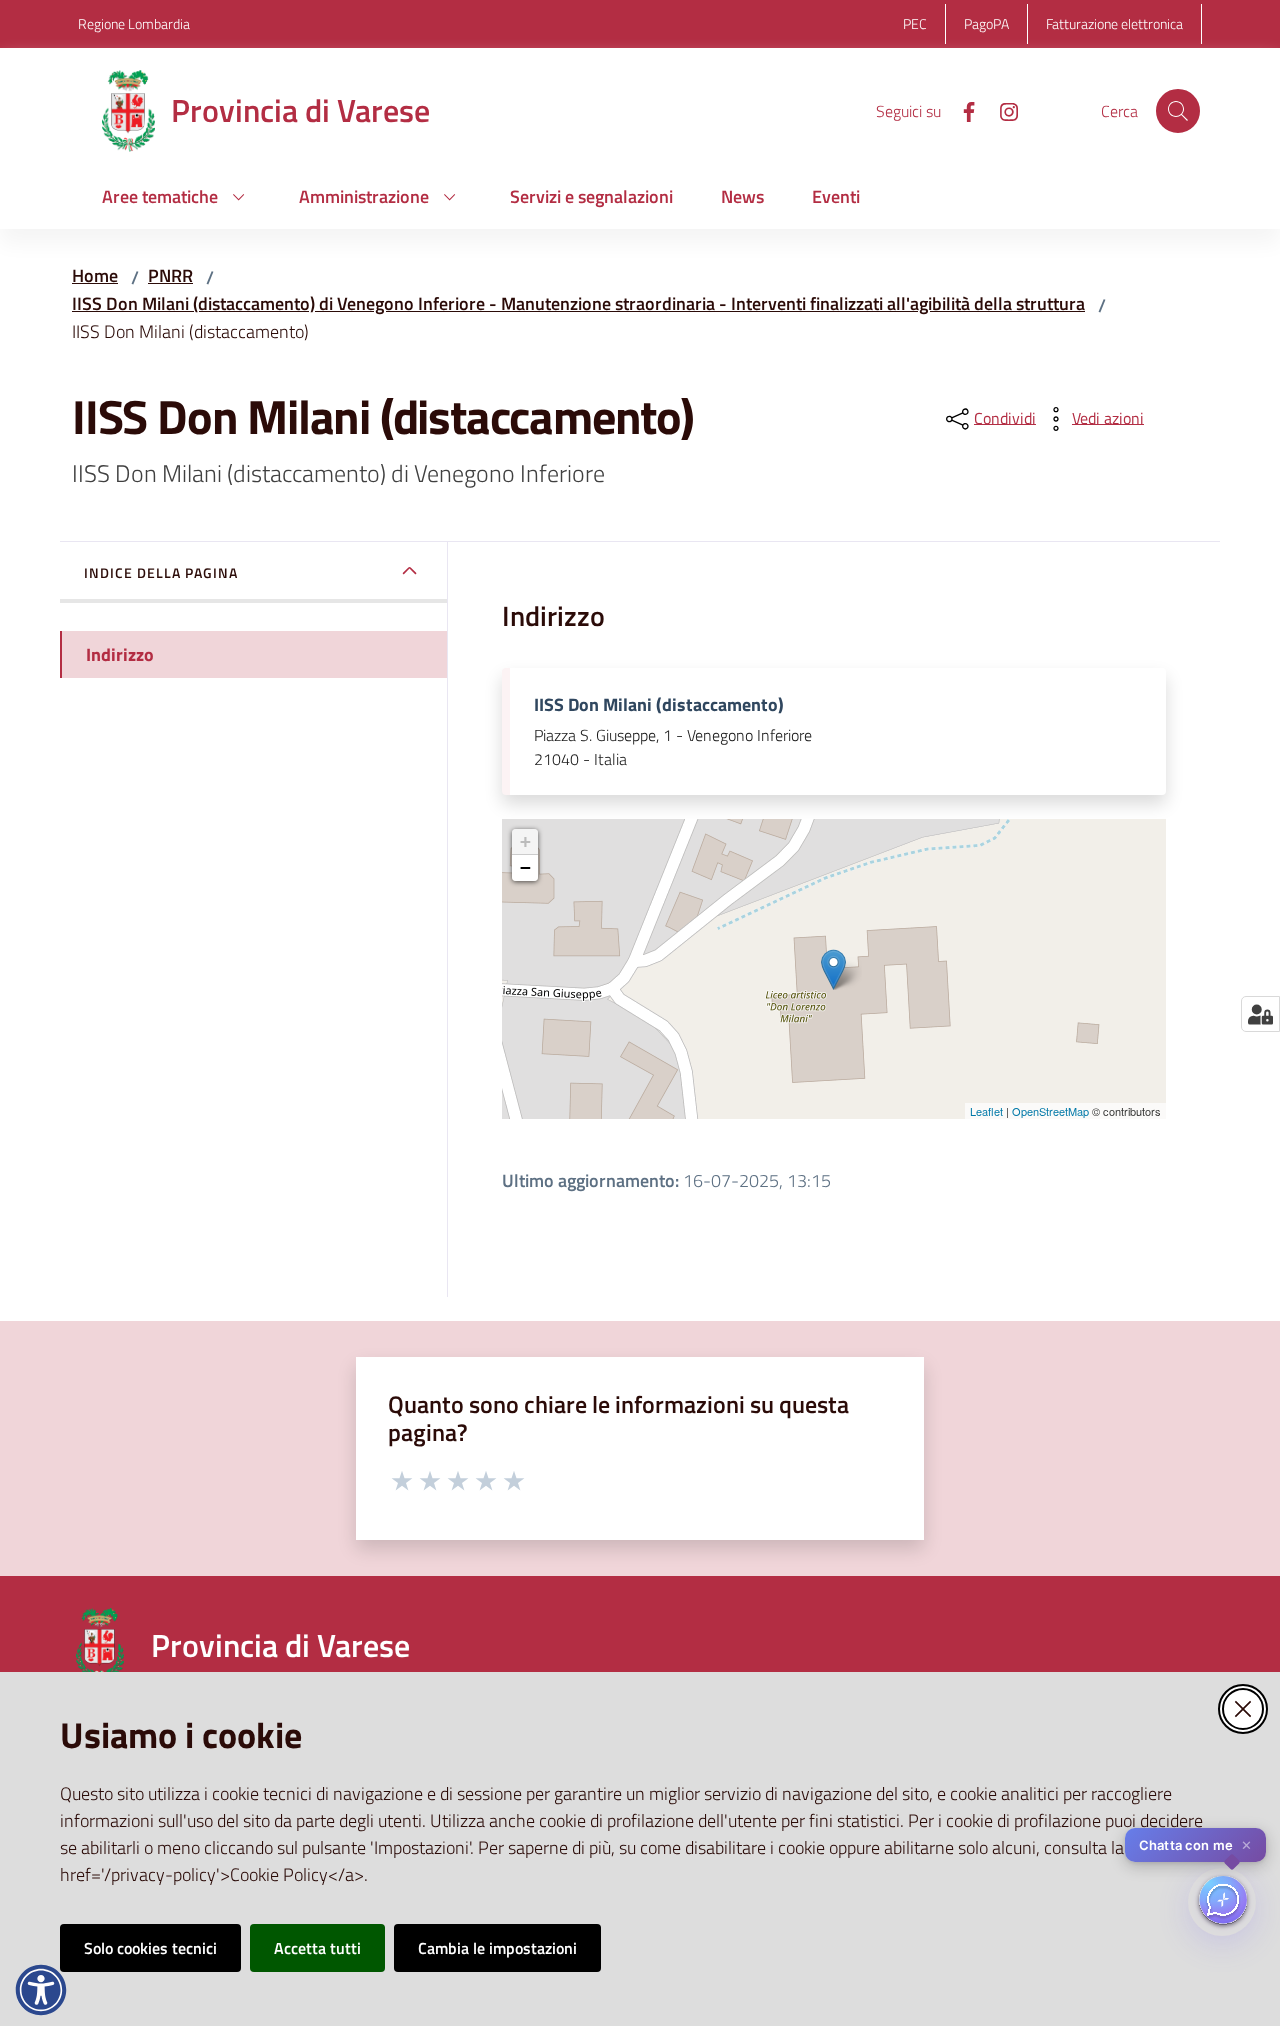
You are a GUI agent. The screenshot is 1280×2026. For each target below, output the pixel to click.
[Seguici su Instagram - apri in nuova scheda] (1001, 110)
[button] (1178, 111)
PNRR (170, 275)
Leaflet (986, 1111)
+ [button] (525, 841)
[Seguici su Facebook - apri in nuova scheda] (961, 110)
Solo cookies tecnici (150, 1948)
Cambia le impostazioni (497, 1948)
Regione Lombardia (134, 23)
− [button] (525, 867)
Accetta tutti (317, 1948)
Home (95, 275)
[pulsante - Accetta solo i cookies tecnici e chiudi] (1243, 1709)
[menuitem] (176, 198)
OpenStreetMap (1050, 1111)
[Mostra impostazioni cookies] (1260, 1014)
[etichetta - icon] (403, 1478)
